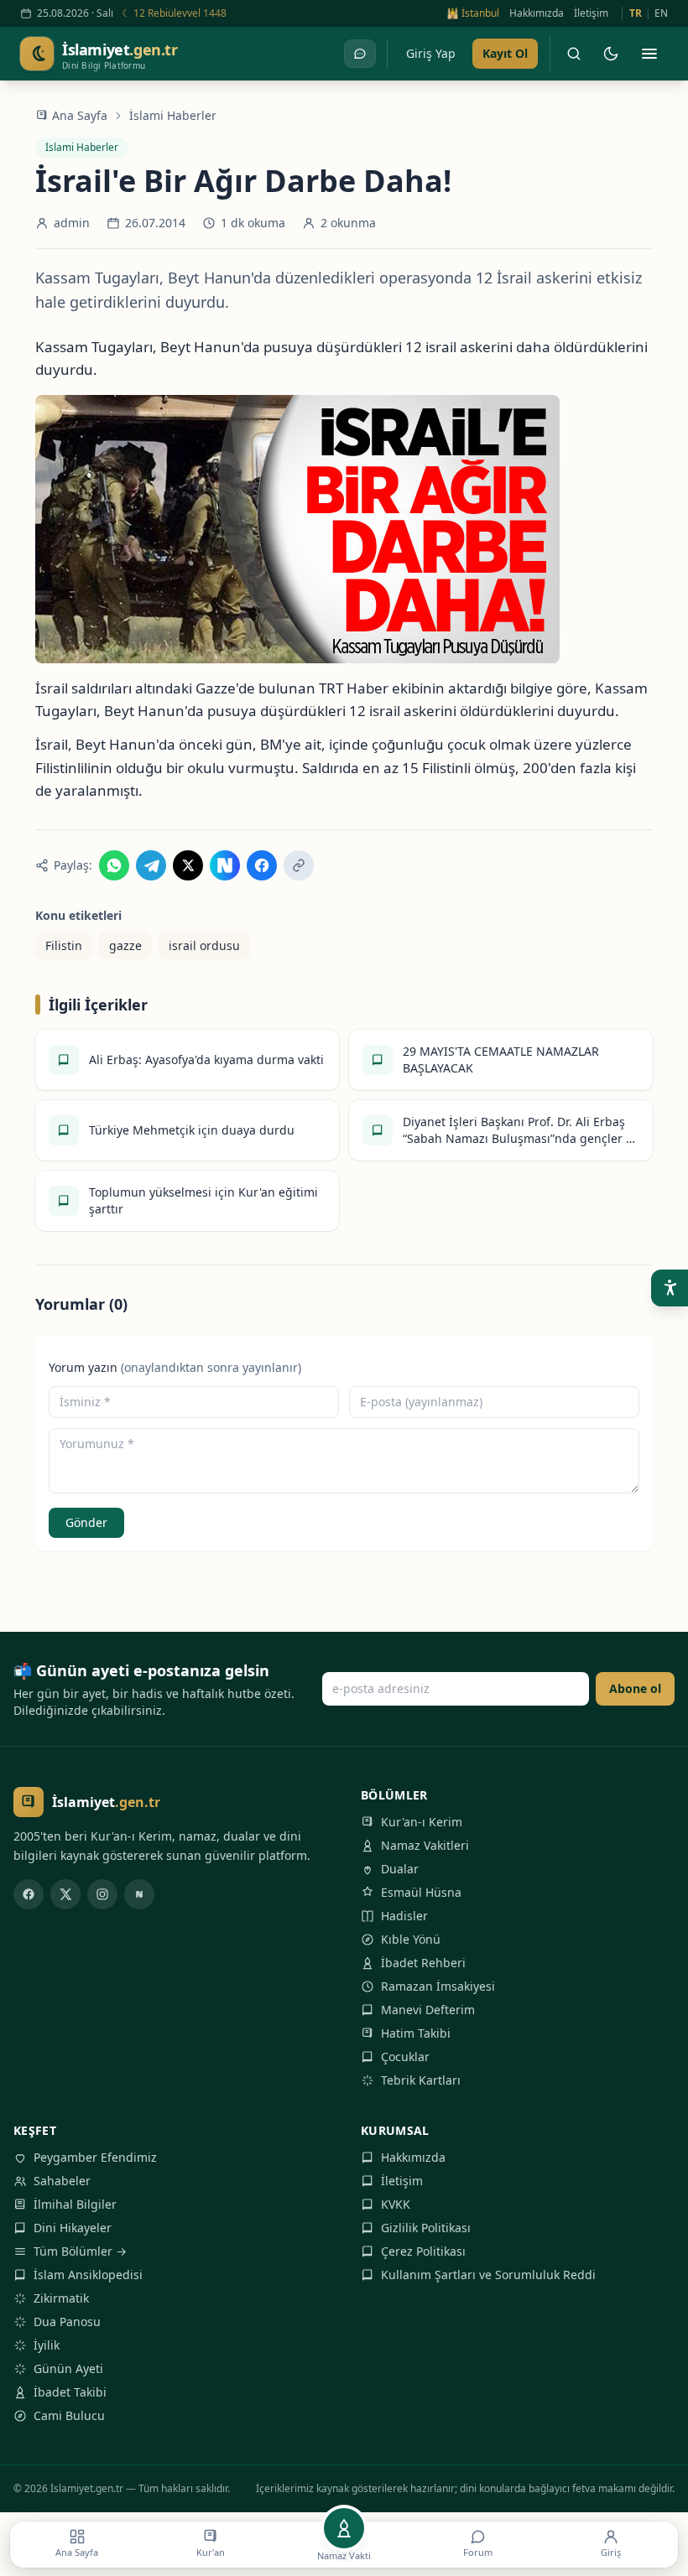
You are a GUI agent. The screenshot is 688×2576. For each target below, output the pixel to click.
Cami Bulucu (69, 2415)
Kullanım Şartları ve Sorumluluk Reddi (488, 2275)
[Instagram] (102, 1894)
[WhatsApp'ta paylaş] (114, 865)
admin (72, 223)
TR (636, 13)
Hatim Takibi (416, 2033)
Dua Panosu (67, 2322)
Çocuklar (405, 2057)
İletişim (591, 13)
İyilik (47, 2345)
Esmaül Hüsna (421, 1892)
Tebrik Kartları (421, 2080)
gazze (125, 945)
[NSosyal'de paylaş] (225, 865)
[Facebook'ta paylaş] (262, 865)
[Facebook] (29, 1894)
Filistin (64, 945)
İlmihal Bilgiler (75, 2204)
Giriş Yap (431, 53)
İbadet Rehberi (423, 1963)
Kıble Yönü (411, 1939)
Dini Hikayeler (73, 2228)
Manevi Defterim (428, 2010)
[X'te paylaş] (188, 865)
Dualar (400, 1869)
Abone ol (635, 1688)
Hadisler (404, 1916)
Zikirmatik (61, 2298)
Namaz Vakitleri (425, 1845)
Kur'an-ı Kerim (422, 1822)
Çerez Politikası (423, 2251)
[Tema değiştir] (611, 54)
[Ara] (574, 54)
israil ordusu (204, 945)
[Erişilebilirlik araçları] (670, 1288)
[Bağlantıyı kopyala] (299, 865)
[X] (65, 1894)
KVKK (396, 2204)
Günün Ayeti (68, 2368)
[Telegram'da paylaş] (151, 865)
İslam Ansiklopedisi (88, 2275)
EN (661, 13)
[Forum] (360, 54)
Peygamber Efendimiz (95, 2157)
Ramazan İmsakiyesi (438, 1986)
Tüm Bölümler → (80, 2251)
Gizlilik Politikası (426, 2228)
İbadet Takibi (70, 2392)
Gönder (86, 1522)
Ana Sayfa (80, 115)
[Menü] (649, 54)
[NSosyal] (139, 1894)
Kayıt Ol (505, 53)
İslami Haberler (173, 115)
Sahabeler (62, 2181)
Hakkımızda (537, 13)
